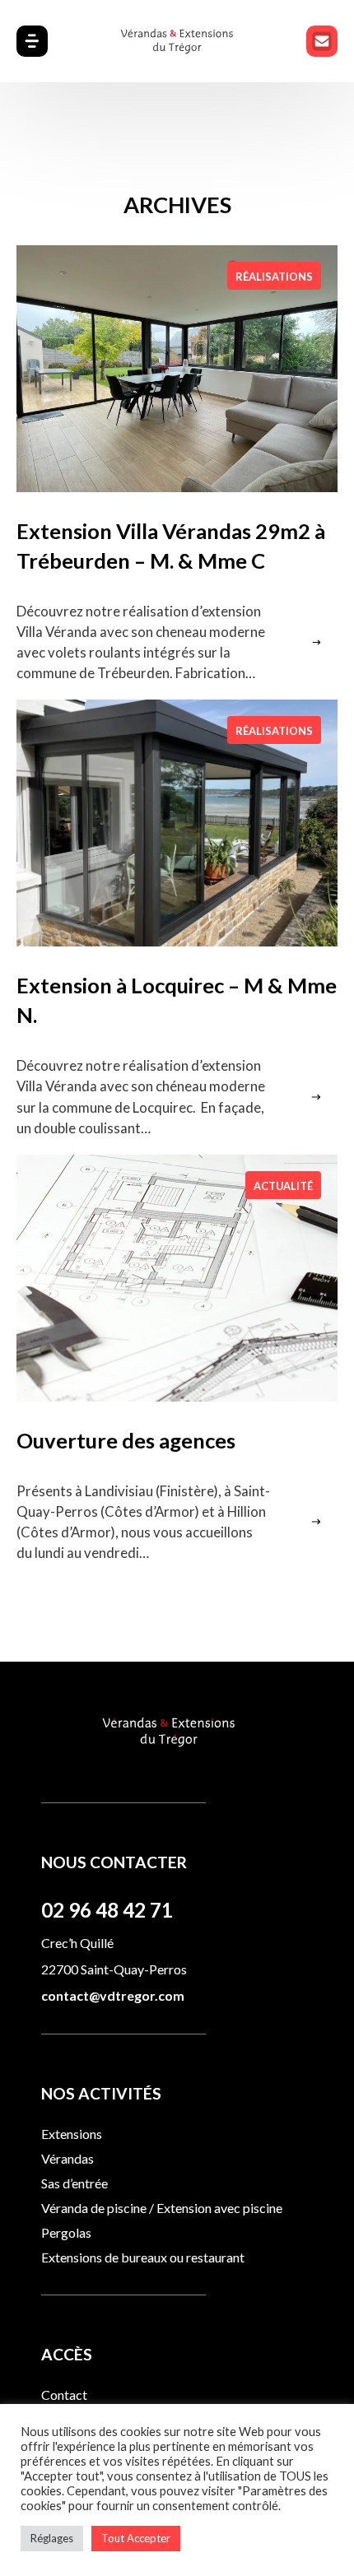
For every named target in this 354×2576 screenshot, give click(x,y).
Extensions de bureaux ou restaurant (143, 2257)
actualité (283, 1186)
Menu (322, 41)
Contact (64, 2395)
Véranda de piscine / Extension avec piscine (162, 2208)
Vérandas (68, 2158)
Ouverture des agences (126, 1440)
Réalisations (274, 277)
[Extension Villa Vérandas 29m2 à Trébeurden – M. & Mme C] (177, 369)
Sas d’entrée (75, 2183)
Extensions (72, 2134)
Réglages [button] (52, 2538)
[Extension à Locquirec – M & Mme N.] (177, 823)
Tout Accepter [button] (136, 2538)
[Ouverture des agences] (177, 1278)
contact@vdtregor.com (113, 1995)
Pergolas (66, 2232)
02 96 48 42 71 (107, 1910)
